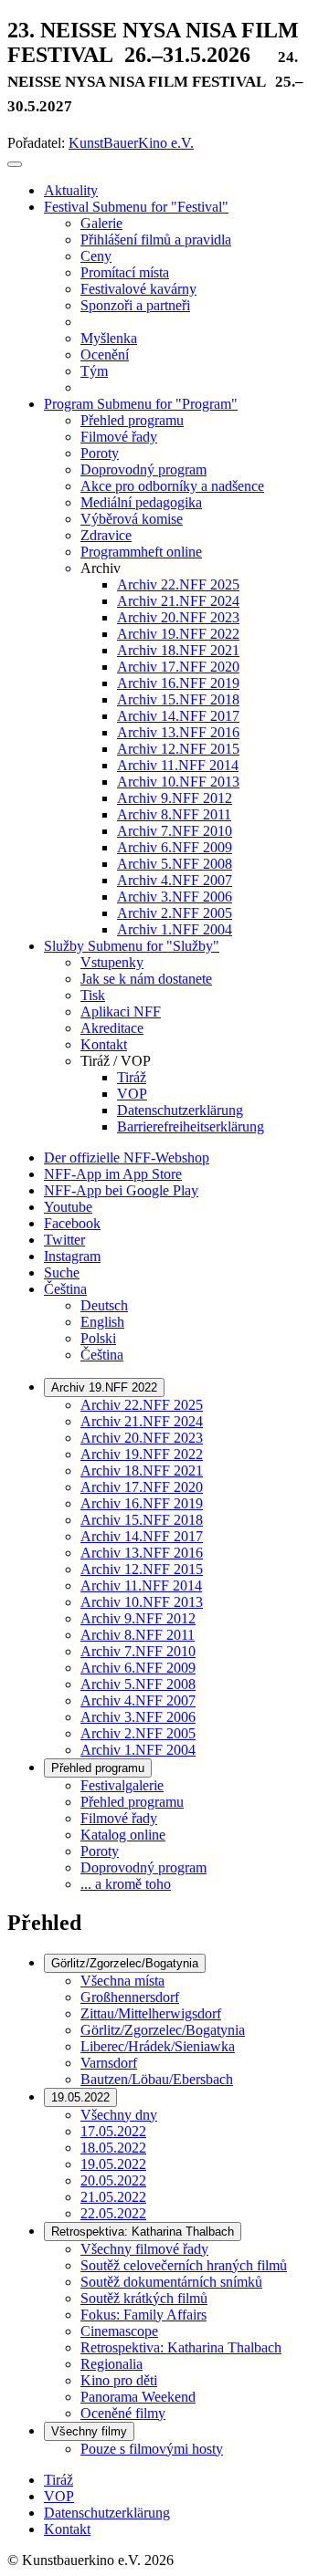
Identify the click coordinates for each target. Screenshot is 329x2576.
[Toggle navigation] (15, 164)
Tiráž (58, 2480)
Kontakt (67, 2529)
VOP (59, 2496)
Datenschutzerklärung (107, 2513)
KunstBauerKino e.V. (131, 143)
